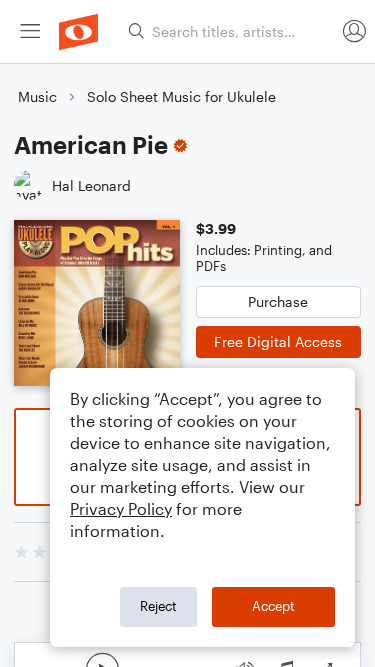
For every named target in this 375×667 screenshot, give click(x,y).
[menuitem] (30, 31)
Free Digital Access (278, 341)
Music (37, 96)
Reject (158, 606)
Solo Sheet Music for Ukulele (181, 96)
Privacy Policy (121, 508)
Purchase (278, 301)
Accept (273, 606)
